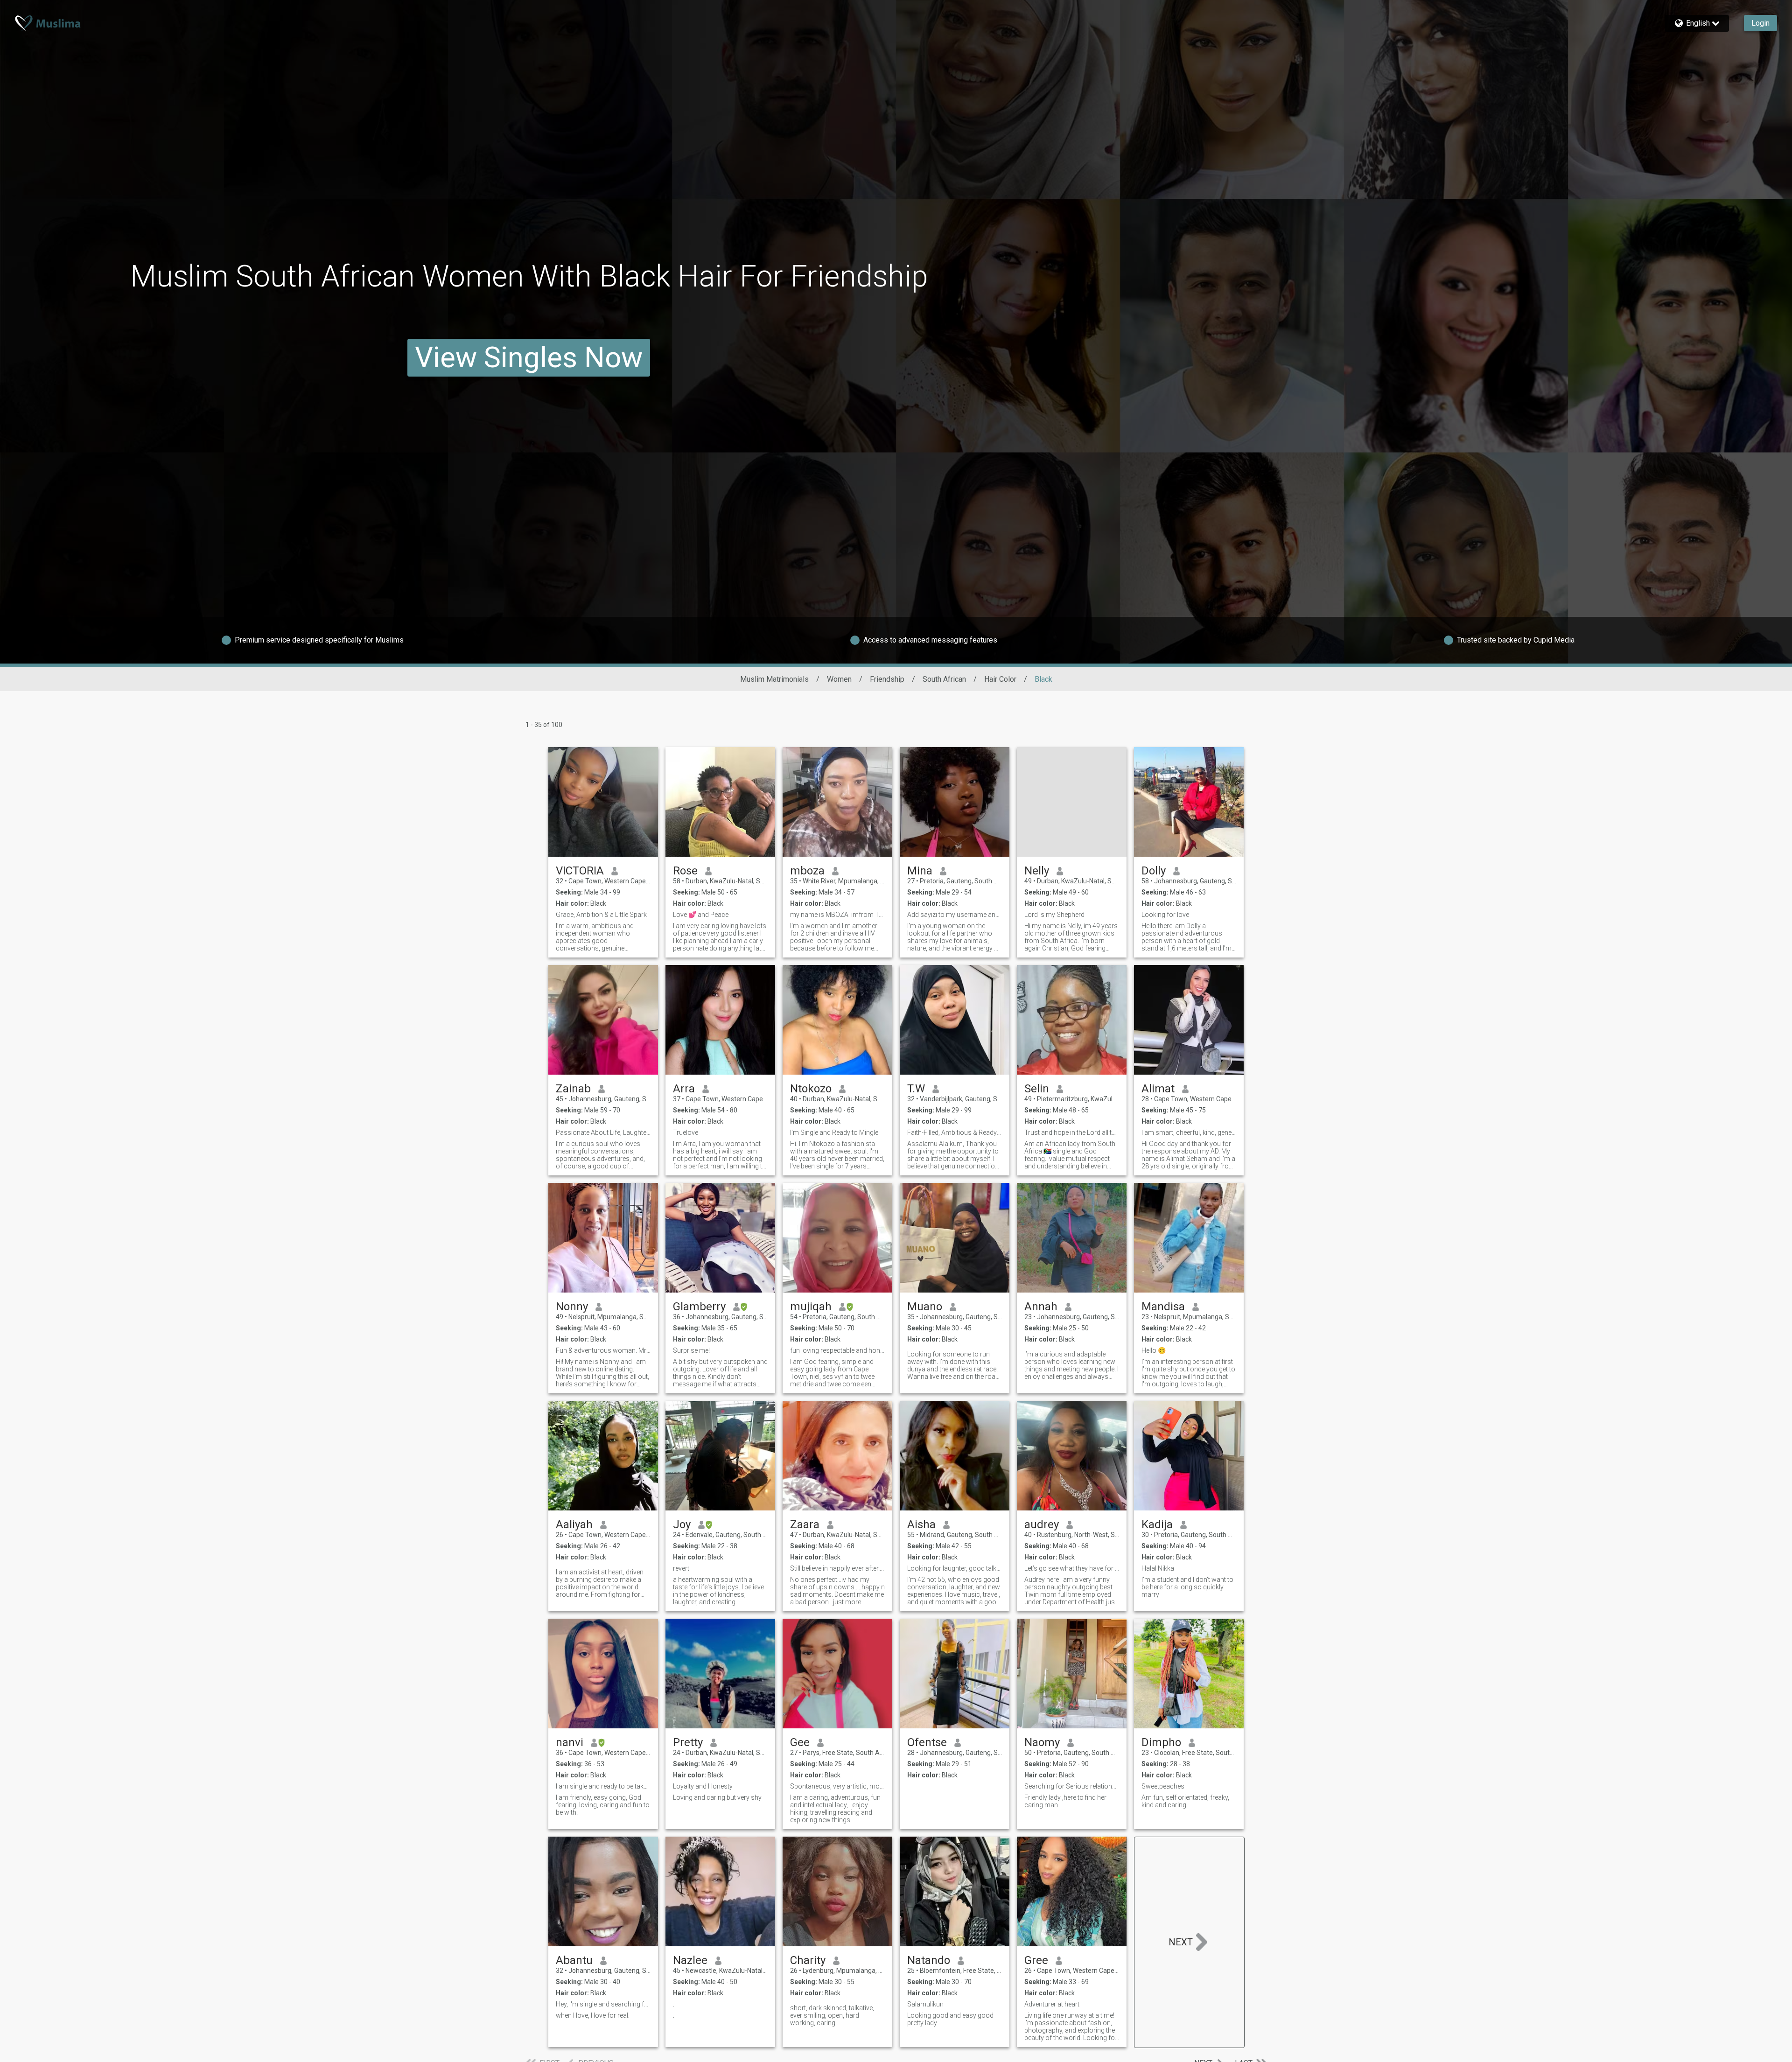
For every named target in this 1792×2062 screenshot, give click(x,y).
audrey (1042, 1524)
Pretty (688, 1742)
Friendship (887, 679)
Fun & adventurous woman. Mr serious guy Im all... (603, 1350)
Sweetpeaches (1163, 1786)
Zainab (573, 1089)
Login (1760, 23)
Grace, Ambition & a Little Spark (601, 915)
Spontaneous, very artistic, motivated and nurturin (837, 1786)
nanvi (570, 1742)
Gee (800, 1742)
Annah (1041, 1307)
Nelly (1037, 871)
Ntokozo (811, 1089)
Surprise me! (691, 1350)
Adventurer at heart (1052, 2004)
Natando (929, 1960)
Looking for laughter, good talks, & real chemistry (955, 1568)
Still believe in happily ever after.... (837, 1568)
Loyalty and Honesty (703, 1786)
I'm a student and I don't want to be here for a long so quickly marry (1187, 1587)
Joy (682, 1524)
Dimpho (1161, 1742)
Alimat (1158, 1089)
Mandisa (1163, 1307)
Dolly (1154, 871)
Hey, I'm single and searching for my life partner (603, 2004)
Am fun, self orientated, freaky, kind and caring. (1185, 1801)
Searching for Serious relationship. (1072, 1786)
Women (839, 679)
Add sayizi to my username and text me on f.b (955, 915)
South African (944, 679)
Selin (1037, 1089)
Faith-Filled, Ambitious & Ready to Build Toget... (955, 1132)
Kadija (1157, 1524)
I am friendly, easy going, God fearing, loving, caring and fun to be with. (603, 1805)
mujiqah (811, 1307)
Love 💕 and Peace (701, 915)
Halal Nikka (1158, 1568)
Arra (684, 1089)
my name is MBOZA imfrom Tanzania (837, 915)
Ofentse (927, 1742)
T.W (916, 1089)
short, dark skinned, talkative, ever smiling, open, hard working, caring (832, 2015)
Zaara (805, 1524)
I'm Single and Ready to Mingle (834, 1132)
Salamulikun (925, 2004)
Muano (925, 1307)
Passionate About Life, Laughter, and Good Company (603, 1132)
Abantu (574, 1960)
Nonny (572, 1307)
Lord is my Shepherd (1054, 915)
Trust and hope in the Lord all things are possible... (1072, 1132)
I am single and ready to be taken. (603, 1786)
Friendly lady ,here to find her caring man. (1065, 1801)
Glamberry (699, 1307)
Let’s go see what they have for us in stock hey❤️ (1072, 1568)
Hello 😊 (1154, 1350)
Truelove (686, 1132)
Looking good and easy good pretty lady (950, 2019)
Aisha (921, 1524)
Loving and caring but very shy (717, 1797)
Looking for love (1165, 915)
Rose (685, 871)
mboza (807, 871)
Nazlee (690, 1960)
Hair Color (1000, 679)
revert (681, 1568)
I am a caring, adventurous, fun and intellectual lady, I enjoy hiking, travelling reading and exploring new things (835, 1809)
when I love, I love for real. (593, 2015)
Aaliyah (574, 1524)
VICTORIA (580, 871)
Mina (920, 871)
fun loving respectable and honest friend (837, 1350)
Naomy (1042, 1742)
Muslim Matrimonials (774, 679)
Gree (1036, 1960)
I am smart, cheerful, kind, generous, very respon (1189, 1132)
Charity (808, 1960)
